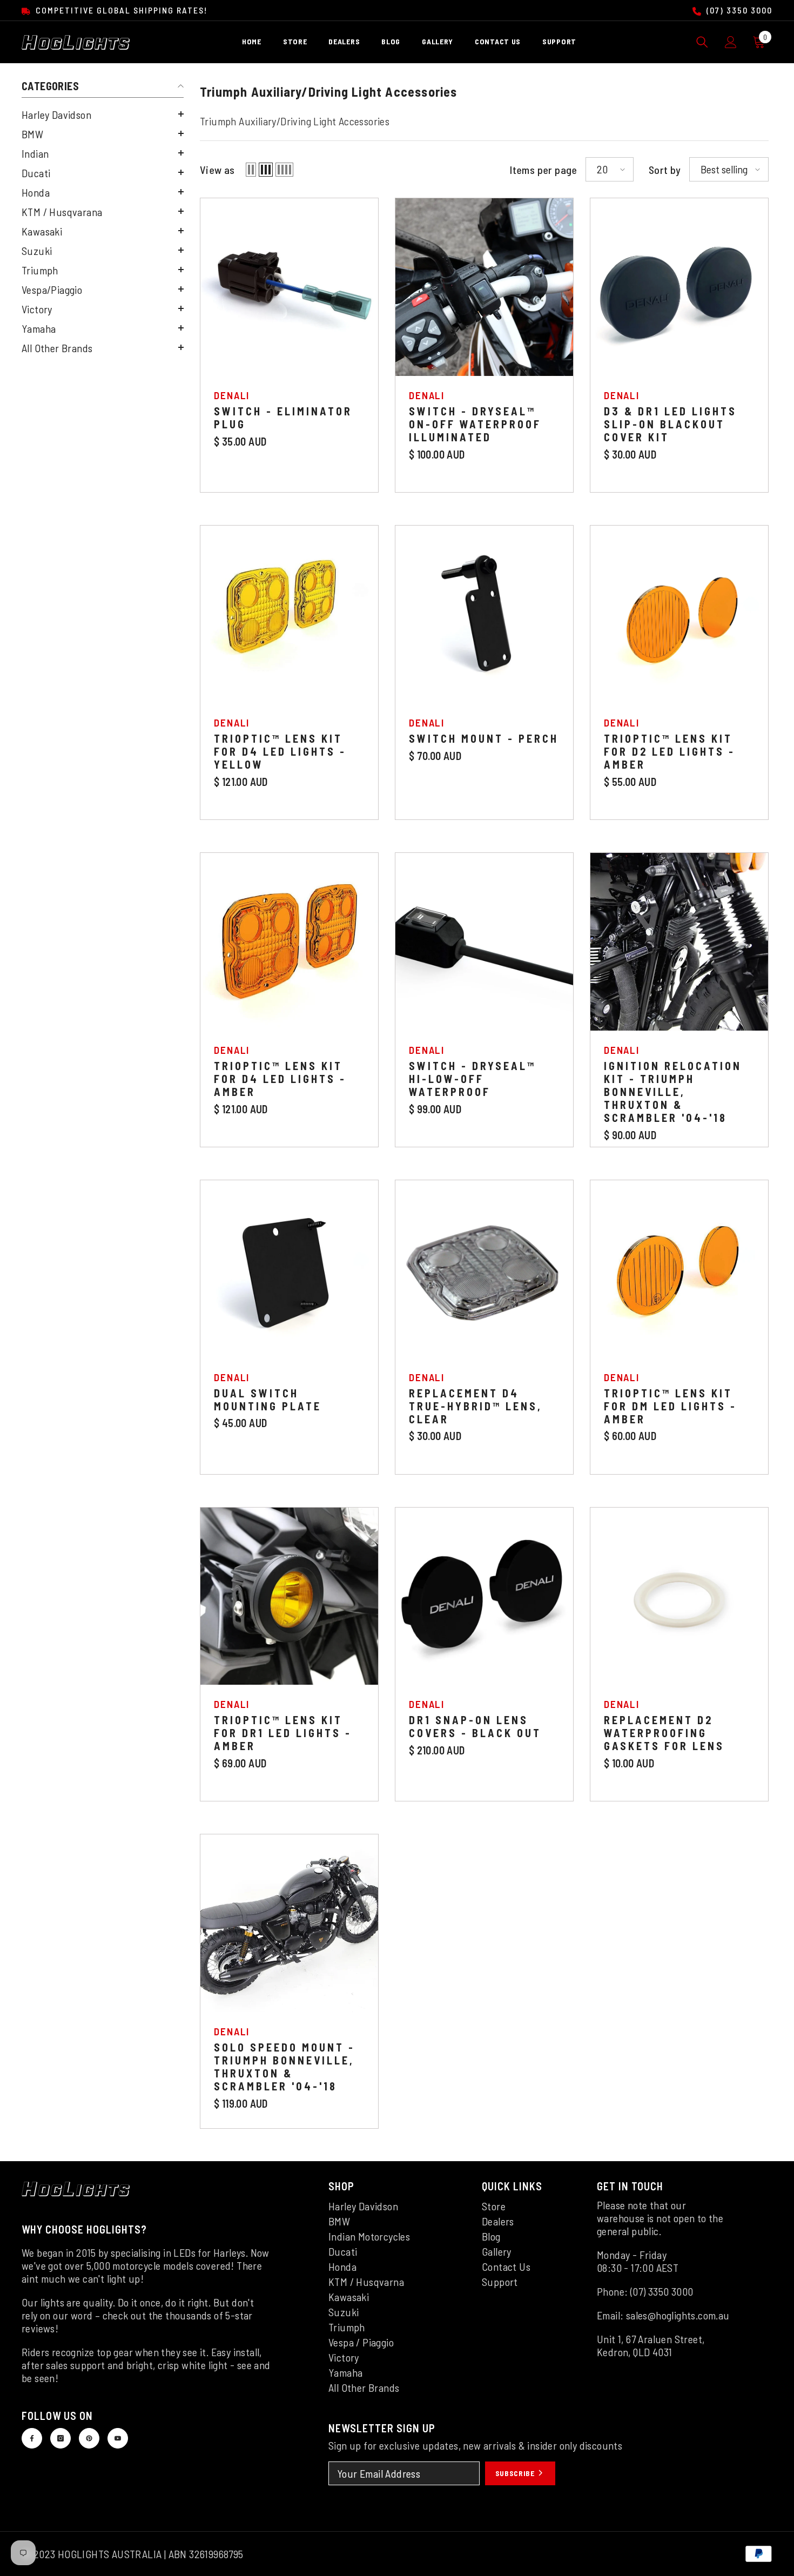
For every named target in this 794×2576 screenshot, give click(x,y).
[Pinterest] (89, 2438)
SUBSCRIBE (516, 2473)
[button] (103, 114)
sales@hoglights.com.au (678, 2315)
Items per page (544, 170)
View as (217, 170)
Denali (232, 395)
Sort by (665, 170)
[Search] (702, 42)
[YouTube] (118, 2438)
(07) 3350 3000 (738, 10)
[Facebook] (32, 2438)
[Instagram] (60, 2438)
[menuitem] (103, 115)
